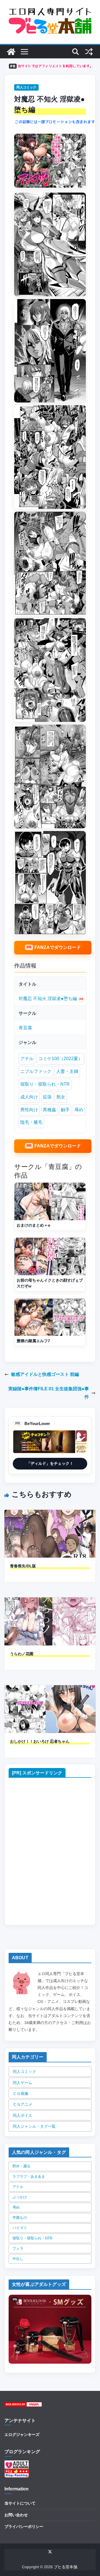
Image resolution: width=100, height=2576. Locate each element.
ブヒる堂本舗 (66, 2567)
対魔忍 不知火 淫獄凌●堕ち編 (48, 999)
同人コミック (26, 87)
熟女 (61, 1097)
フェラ (18, 2248)
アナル (27, 1059)
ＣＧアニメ (22, 2104)
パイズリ (20, 2228)
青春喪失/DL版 (23, 1566)
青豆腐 (25, 1028)
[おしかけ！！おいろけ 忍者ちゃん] (50, 1689)
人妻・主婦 (67, 1071)
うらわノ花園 (22, 1654)
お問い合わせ (16, 2515)
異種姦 (49, 1110)
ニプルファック (36, 1071)
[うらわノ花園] (50, 1601)
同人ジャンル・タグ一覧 (34, 2126)
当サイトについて (20, 2503)
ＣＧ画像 (21, 2093)
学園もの (20, 2218)
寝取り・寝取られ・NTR (45, 1084)
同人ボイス (22, 2115)
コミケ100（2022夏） (60, 1059)
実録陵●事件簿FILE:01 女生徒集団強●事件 (49, 1393)
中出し (18, 2259)
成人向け (29, 1097)
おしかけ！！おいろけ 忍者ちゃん (40, 1741)
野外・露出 (22, 2166)
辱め (79, 1110)
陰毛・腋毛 (31, 1122)
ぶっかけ (20, 2197)
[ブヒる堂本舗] (11, 52)
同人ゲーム (22, 2083)
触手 (65, 1110)
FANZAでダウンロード (58, 947)
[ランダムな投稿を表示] (89, 52)
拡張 (47, 1097)
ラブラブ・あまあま (29, 2176)
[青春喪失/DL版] (50, 1514)
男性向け (29, 1110)
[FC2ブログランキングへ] (17, 2472)
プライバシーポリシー (24, 2527)
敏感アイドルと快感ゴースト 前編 (45, 1374)
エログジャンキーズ (22, 2435)
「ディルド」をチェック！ (50, 1463)
